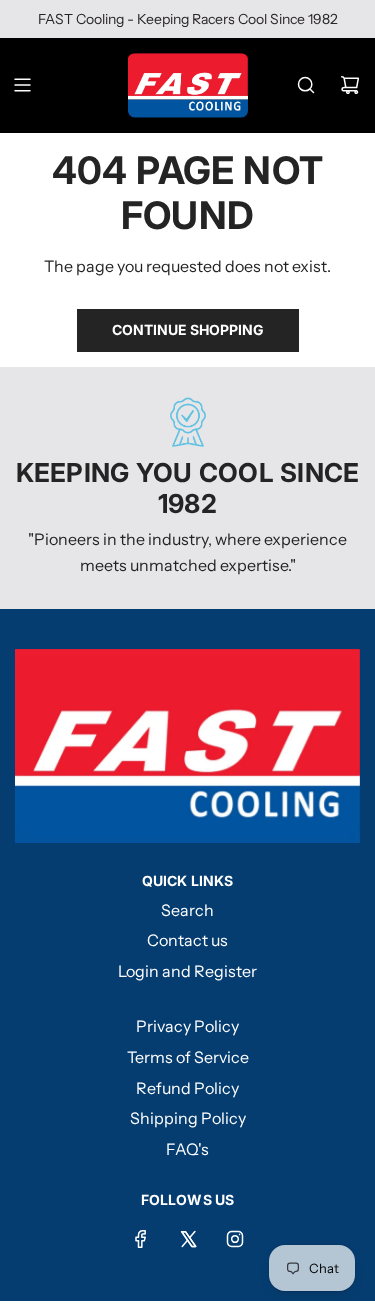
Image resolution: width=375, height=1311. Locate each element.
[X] (188, 1239)
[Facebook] (141, 1239)
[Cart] (350, 85)
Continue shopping (188, 329)
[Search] (306, 85)
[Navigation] (22, 85)
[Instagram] (235, 1239)
